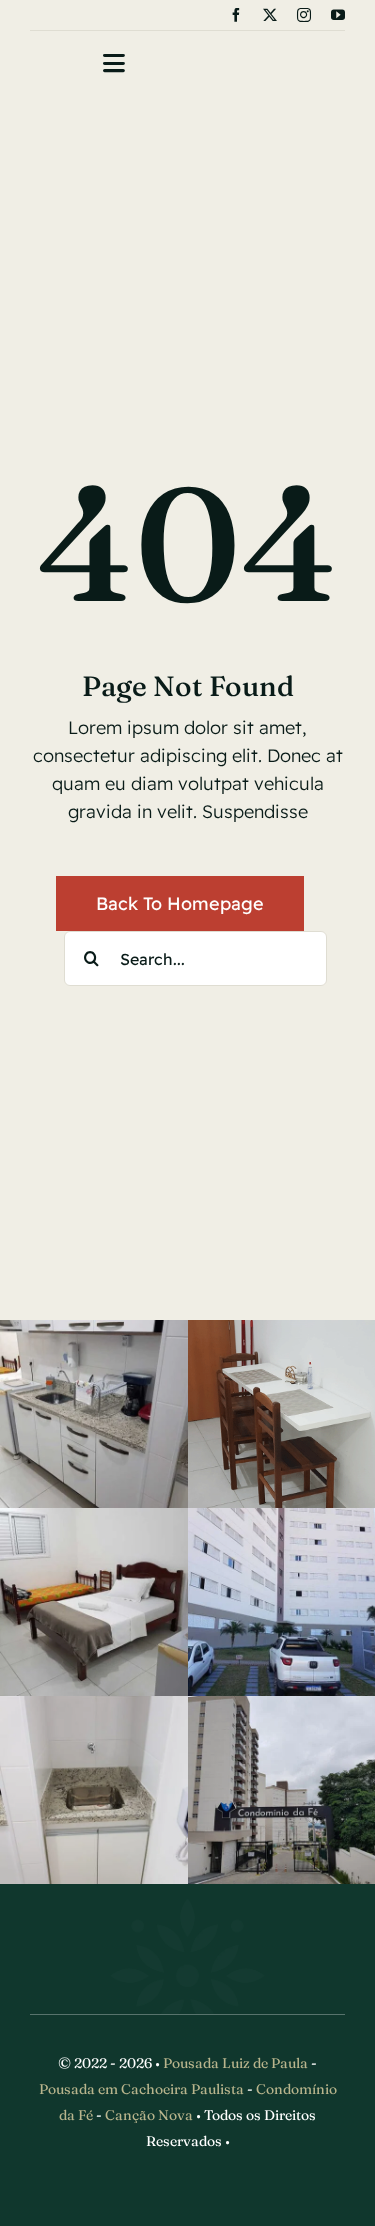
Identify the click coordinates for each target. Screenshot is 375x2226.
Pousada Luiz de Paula (235, 2063)
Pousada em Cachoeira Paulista (141, 2089)
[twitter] (270, 15)
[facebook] (236, 15)
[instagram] (304, 15)
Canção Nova (149, 2115)
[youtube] (338, 15)
